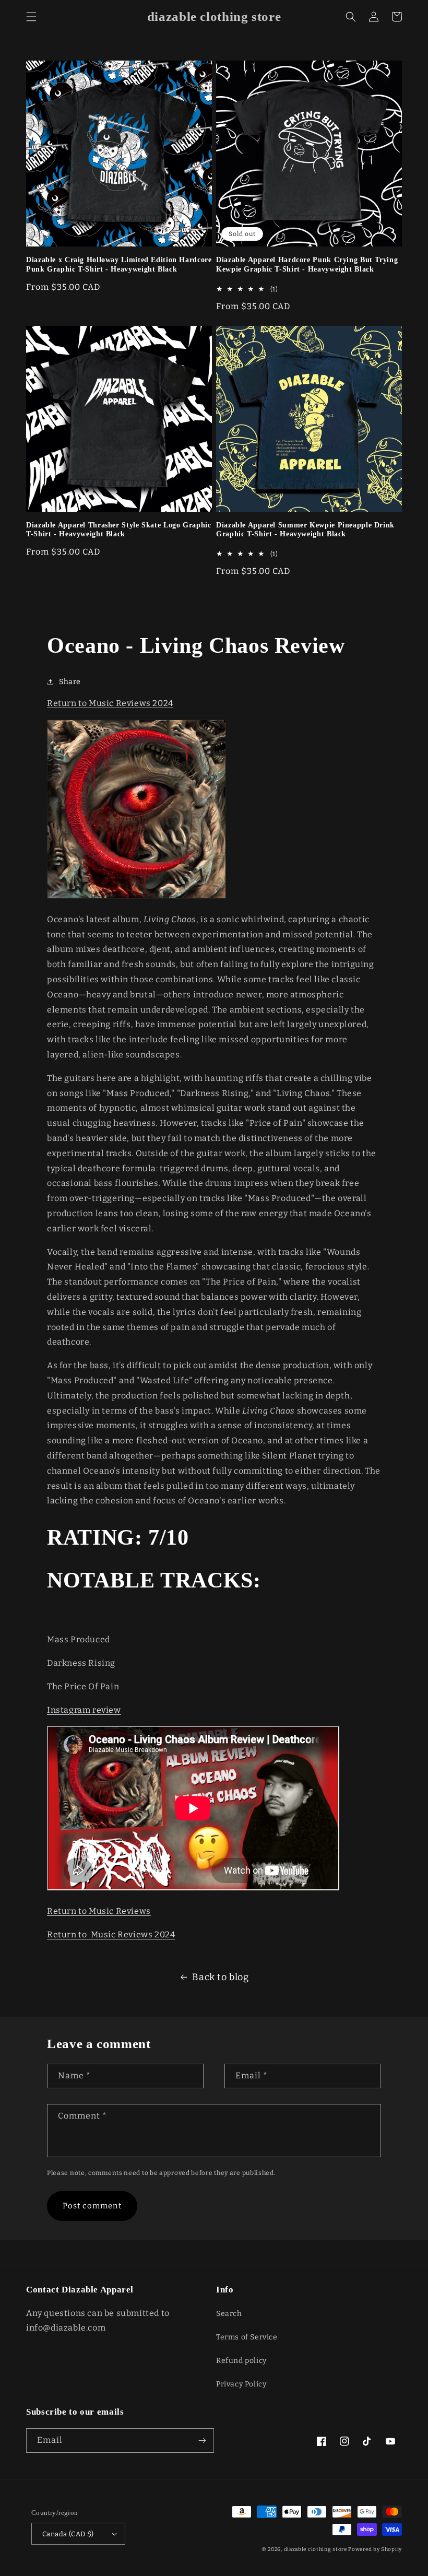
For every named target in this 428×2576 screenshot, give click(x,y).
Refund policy (241, 2361)
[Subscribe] (202, 2440)
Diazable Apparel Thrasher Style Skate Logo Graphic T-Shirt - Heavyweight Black (119, 530)
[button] (31, 17)
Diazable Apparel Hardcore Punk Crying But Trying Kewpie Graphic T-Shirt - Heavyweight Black (307, 264)
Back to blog (220, 1977)
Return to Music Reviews (99, 1911)
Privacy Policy (241, 2384)
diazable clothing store (316, 2549)
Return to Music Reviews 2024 (110, 703)
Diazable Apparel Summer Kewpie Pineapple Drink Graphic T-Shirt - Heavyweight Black (305, 530)
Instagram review (84, 1710)
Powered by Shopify (375, 2549)
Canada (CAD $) (68, 2534)
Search (229, 2314)
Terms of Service (247, 2337)
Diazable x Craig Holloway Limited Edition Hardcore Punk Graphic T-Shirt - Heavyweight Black (119, 264)
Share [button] (70, 682)
